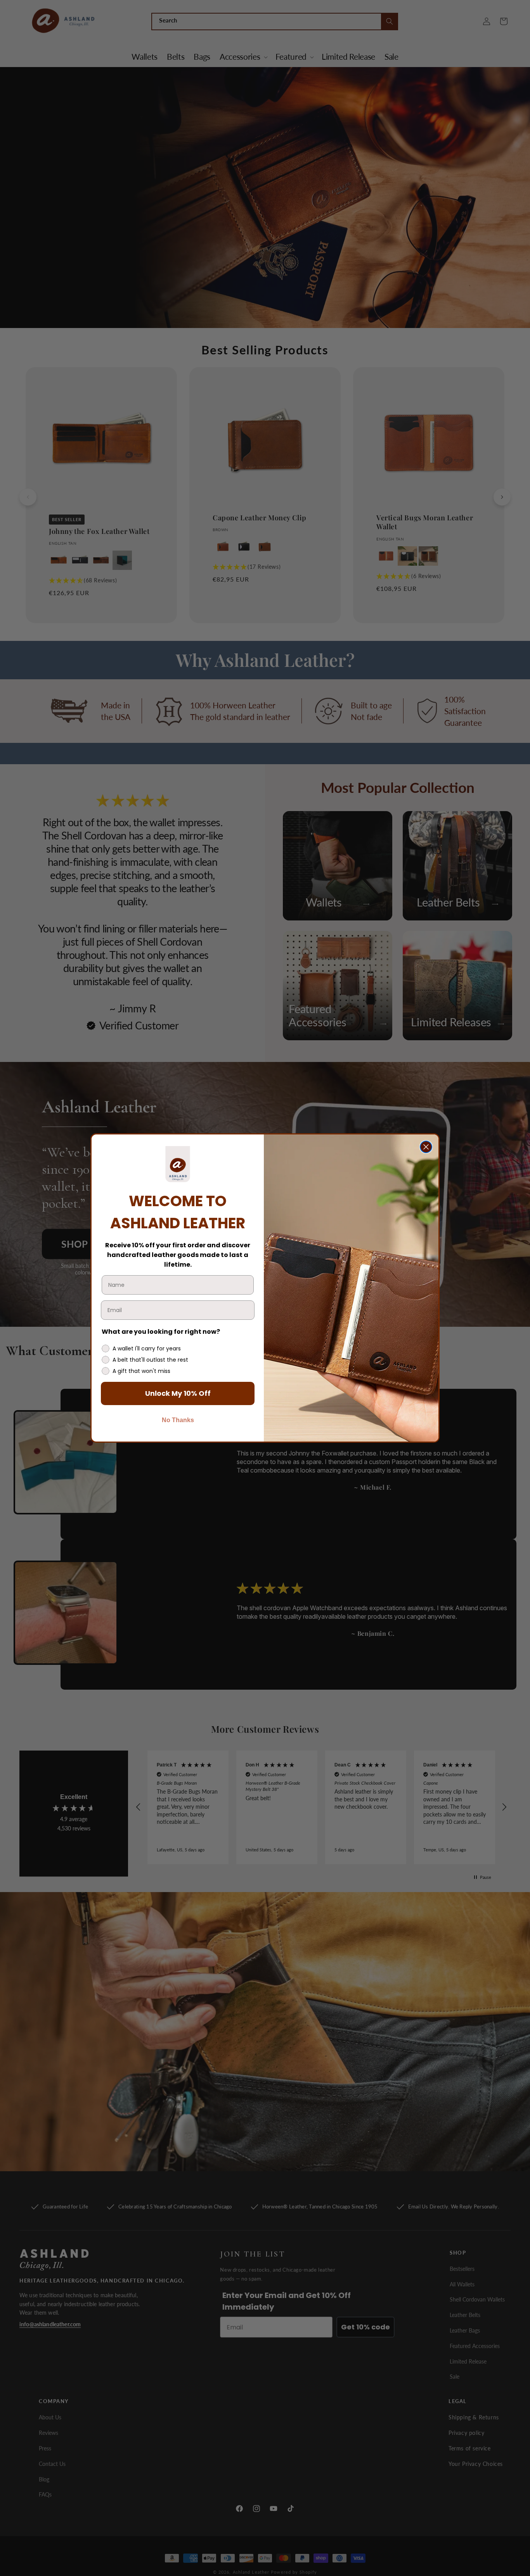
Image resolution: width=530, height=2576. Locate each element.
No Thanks (178, 1420)
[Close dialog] (426, 1147)
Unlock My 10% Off (178, 1393)
